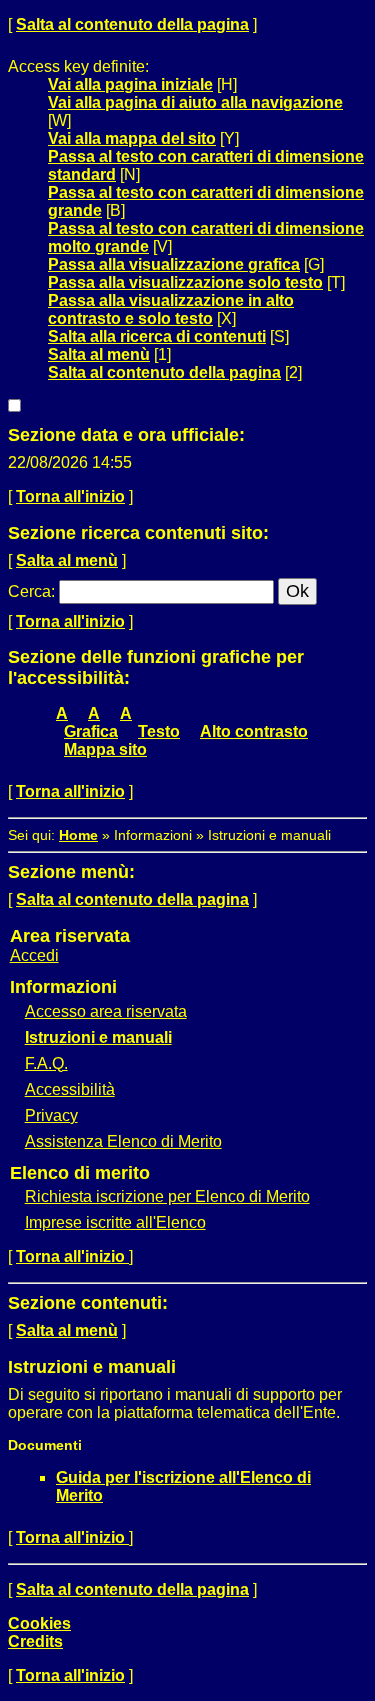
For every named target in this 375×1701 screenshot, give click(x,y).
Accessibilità (70, 1089)
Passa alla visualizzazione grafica (174, 264)
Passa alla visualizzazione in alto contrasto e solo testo (171, 309)
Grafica (91, 731)
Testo (159, 731)
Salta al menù (99, 354)
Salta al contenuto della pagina (132, 24)
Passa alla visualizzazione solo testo (185, 282)
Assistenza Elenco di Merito (123, 1141)
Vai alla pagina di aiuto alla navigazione (195, 102)
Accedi (34, 955)
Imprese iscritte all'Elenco (115, 1222)
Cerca (29, 591)
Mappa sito (105, 749)
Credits (35, 1641)
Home (78, 835)
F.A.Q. (46, 1063)
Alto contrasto (254, 731)
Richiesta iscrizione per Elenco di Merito (167, 1196)
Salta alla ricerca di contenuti (157, 336)
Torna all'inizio (70, 496)
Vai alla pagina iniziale (130, 84)
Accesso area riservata (106, 1011)
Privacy (51, 1115)
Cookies (39, 1623)
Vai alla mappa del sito (132, 138)
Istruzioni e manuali (98, 1037)
